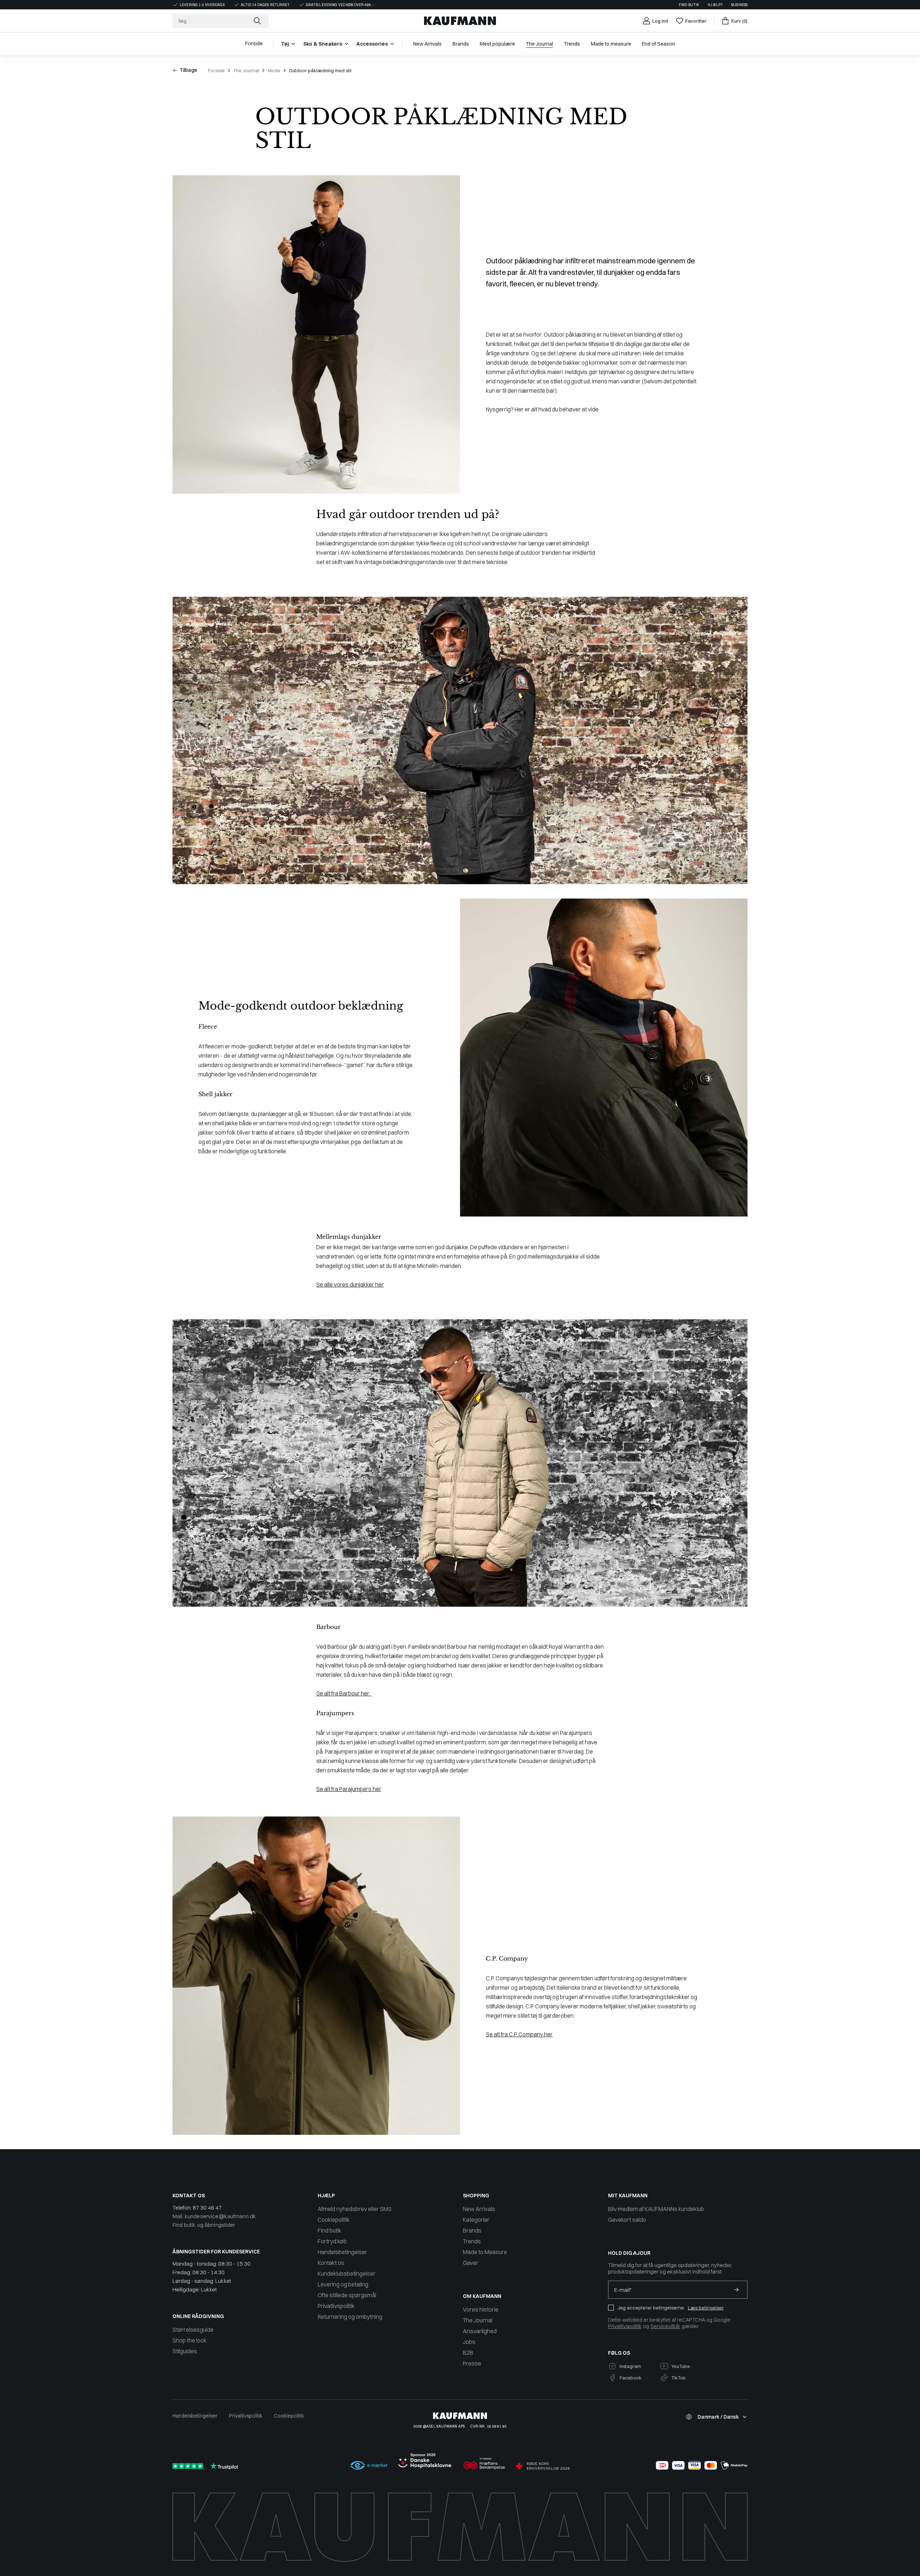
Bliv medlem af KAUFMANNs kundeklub (656, 2209)
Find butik (689, 5)
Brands (472, 2230)
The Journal (246, 70)
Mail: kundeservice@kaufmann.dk (214, 2216)
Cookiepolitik (334, 2220)
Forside (216, 70)
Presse (472, 2363)
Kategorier (476, 2220)
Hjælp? (715, 5)
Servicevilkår (665, 2326)
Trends (472, 2241)
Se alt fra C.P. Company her (519, 2034)
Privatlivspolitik (336, 2306)
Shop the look (190, 2340)
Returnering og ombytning (350, 2317)
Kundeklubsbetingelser (347, 2273)
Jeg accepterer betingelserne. (651, 2308)
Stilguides (185, 2351)
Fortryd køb (332, 2241)
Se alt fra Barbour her (344, 1693)
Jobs (469, 2342)
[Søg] (258, 21)
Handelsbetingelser (342, 2252)
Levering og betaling (343, 2284)
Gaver (471, 2263)
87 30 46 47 (207, 2208)
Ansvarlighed (480, 2331)
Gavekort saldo (627, 2220)
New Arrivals (479, 2209)
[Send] (736, 2290)
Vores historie (481, 2309)
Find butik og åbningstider (204, 2225)
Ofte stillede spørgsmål (347, 2295)
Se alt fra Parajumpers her (349, 1789)
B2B (468, 2353)
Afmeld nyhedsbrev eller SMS (355, 2209)
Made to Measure (485, 2252)
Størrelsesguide (193, 2330)
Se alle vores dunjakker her (350, 1284)
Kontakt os (331, 2263)
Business (739, 5)
